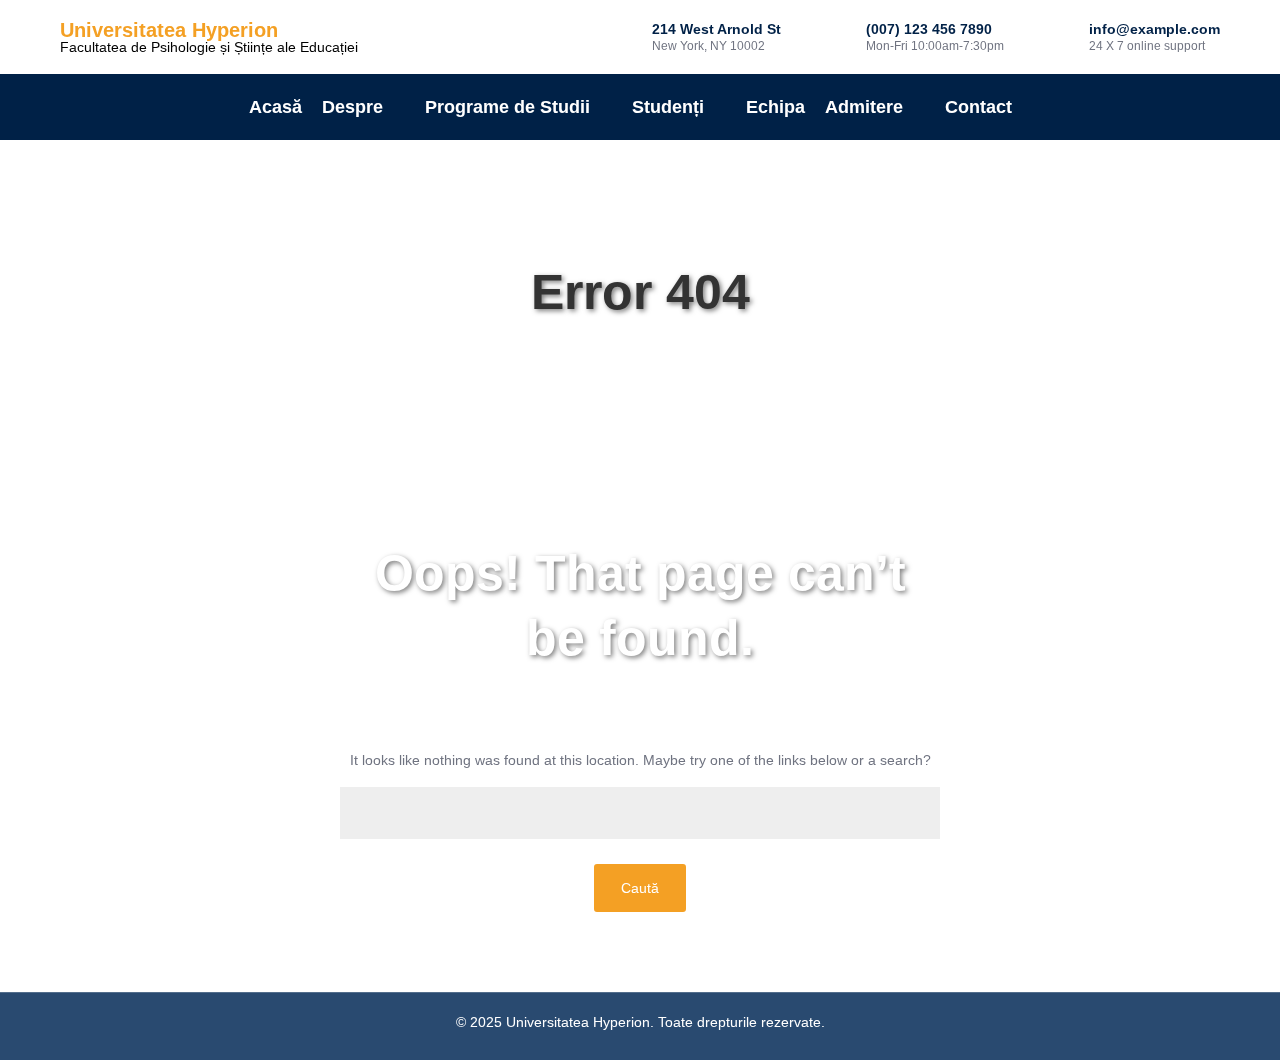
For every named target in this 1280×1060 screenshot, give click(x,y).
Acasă (275, 107)
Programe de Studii (507, 107)
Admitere (864, 107)
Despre (352, 107)
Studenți (668, 107)
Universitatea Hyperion (169, 30)
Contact (978, 107)
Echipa (775, 107)
